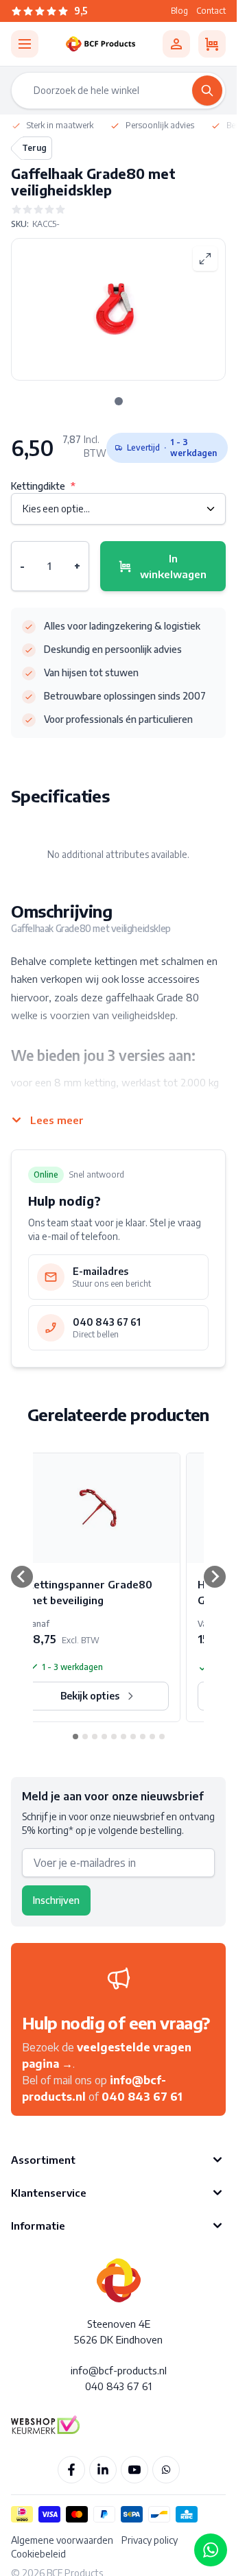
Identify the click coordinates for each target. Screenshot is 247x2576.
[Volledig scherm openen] (205, 259)
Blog (179, 11)
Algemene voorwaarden (62, 2540)
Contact (211, 11)
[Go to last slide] (22, 1577)
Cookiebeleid (38, 2554)
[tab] (119, 401)
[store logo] (101, 44)
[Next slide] (215, 1577)
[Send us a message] (211, 2550)
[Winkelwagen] (212, 44)
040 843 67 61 (142, 2097)
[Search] (207, 91)
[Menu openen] (25, 44)
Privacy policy (150, 2540)
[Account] (176, 44)
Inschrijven (56, 1900)
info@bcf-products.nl (119, 2370)
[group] (118, 209)
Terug (34, 148)
